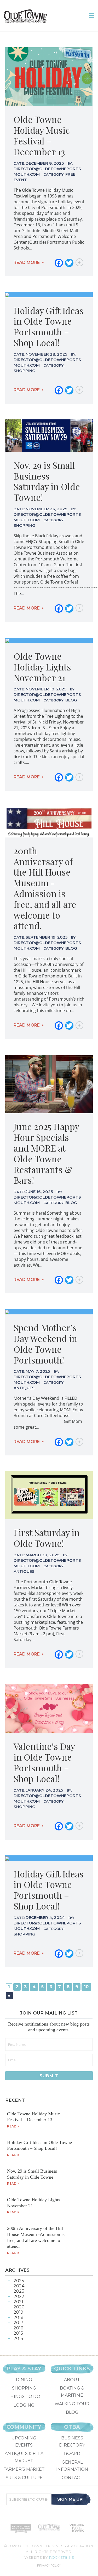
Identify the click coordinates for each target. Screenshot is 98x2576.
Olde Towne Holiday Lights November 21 (42, 667)
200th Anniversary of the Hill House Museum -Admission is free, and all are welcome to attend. (45, 888)
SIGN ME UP (71, 2499)
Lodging (24, 2405)
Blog (72, 2412)
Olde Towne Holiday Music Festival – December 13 (42, 135)
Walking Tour (72, 2404)
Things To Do (24, 2397)
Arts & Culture (24, 2478)
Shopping (24, 2388)
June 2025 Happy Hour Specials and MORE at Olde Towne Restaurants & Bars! (46, 1153)
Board (72, 2453)
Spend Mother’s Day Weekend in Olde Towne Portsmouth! (45, 1344)
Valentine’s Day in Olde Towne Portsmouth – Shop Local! (44, 1762)
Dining (24, 2380)
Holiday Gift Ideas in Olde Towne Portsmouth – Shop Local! (49, 326)
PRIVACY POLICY (49, 2565)
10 (86, 1987)
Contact (72, 2478)
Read (12, 2126)
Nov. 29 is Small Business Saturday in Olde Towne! (47, 481)
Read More (27, 262)
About (72, 2380)
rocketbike (61, 2557)
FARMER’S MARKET (24, 2469)
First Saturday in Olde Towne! (47, 1538)
